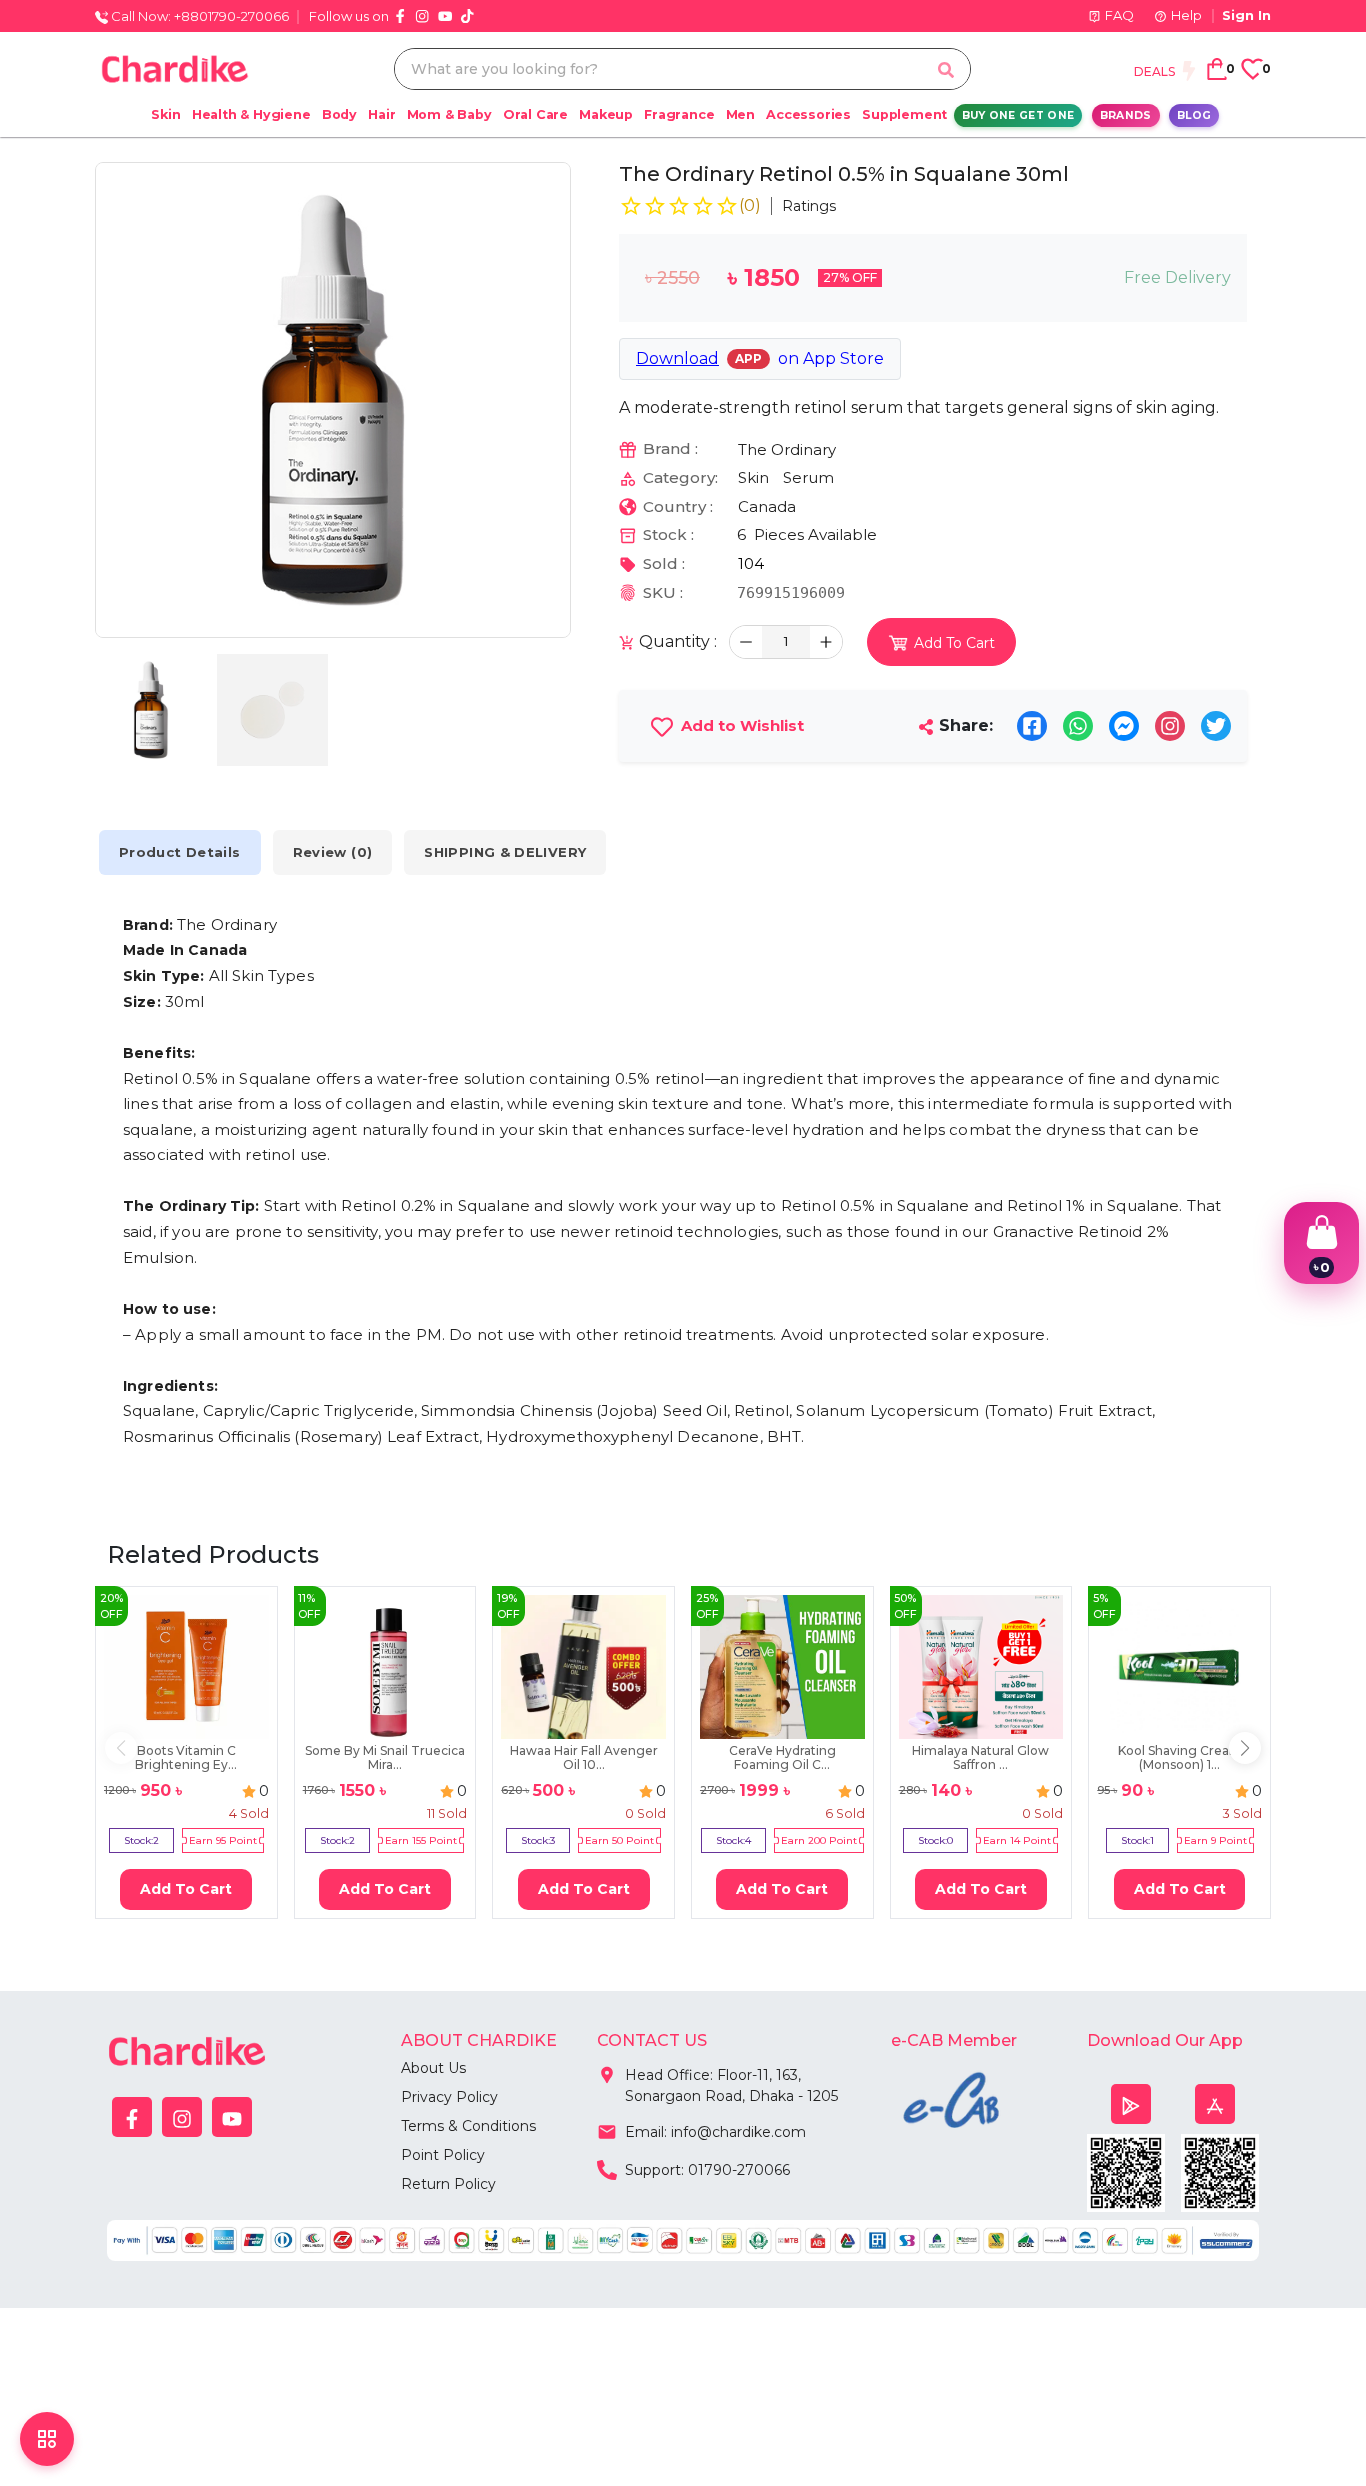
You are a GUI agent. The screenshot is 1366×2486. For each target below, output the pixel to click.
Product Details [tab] (180, 852)
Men (740, 114)
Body (339, 114)
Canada (767, 506)
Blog (1194, 115)
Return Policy (448, 2184)
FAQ (1119, 15)
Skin (165, 114)
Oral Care (535, 114)
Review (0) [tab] (333, 852)
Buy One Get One (1018, 115)
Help (1186, 15)
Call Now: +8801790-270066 (198, 16)
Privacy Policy (449, 2097)
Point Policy (443, 2155)
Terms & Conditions (468, 2126)
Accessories (808, 114)
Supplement (904, 114)
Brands (1126, 115)
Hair (381, 114)
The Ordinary (787, 449)
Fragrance (679, 114)
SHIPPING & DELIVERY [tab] (505, 852)
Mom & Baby (449, 114)
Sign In (1246, 15)
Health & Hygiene (251, 114)
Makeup (606, 114)
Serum (808, 477)
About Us (433, 2068)
